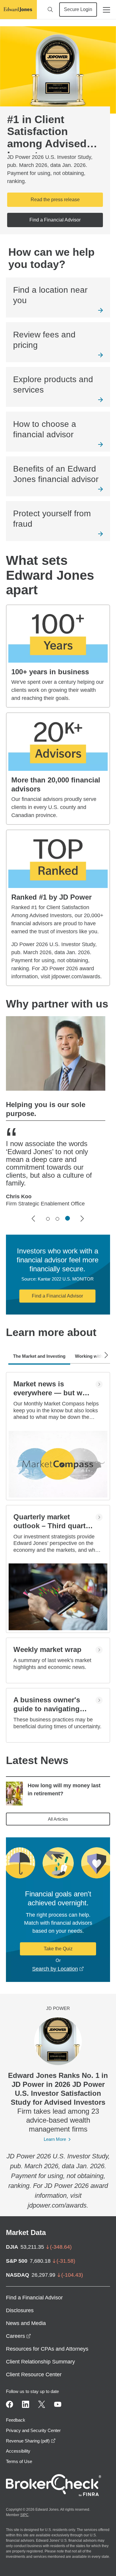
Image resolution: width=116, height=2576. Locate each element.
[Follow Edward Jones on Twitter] (42, 2404)
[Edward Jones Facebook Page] (10, 2404)
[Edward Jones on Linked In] (26, 2404)
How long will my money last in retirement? (64, 1790)
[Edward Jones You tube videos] (58, 2404)
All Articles (58, 1819)
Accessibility (18, 2451)
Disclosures (20, 2310)
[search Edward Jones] (50, 10)
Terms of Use (19, 2461)
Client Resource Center (34, 2374)
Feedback (16, 2420)
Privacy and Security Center (33, 2430)
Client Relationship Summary (40, 2362)
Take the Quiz (58, 1949)
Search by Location (58, 1969)
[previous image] (34, 1219)
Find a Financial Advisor (57, 1296)
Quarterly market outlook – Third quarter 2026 (53, 1522)
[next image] (82, 1219)
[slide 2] (57, 1219)
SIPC (24, 2515)
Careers (18, 2336)
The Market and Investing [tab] (39, 1356)
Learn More (55, 2139)
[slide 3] (68, 1219)
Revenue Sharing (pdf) (31, 2441)
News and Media (26, 2323)
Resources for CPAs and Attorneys (47, 2349)
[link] (58, 297)
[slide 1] (48, 1219)
